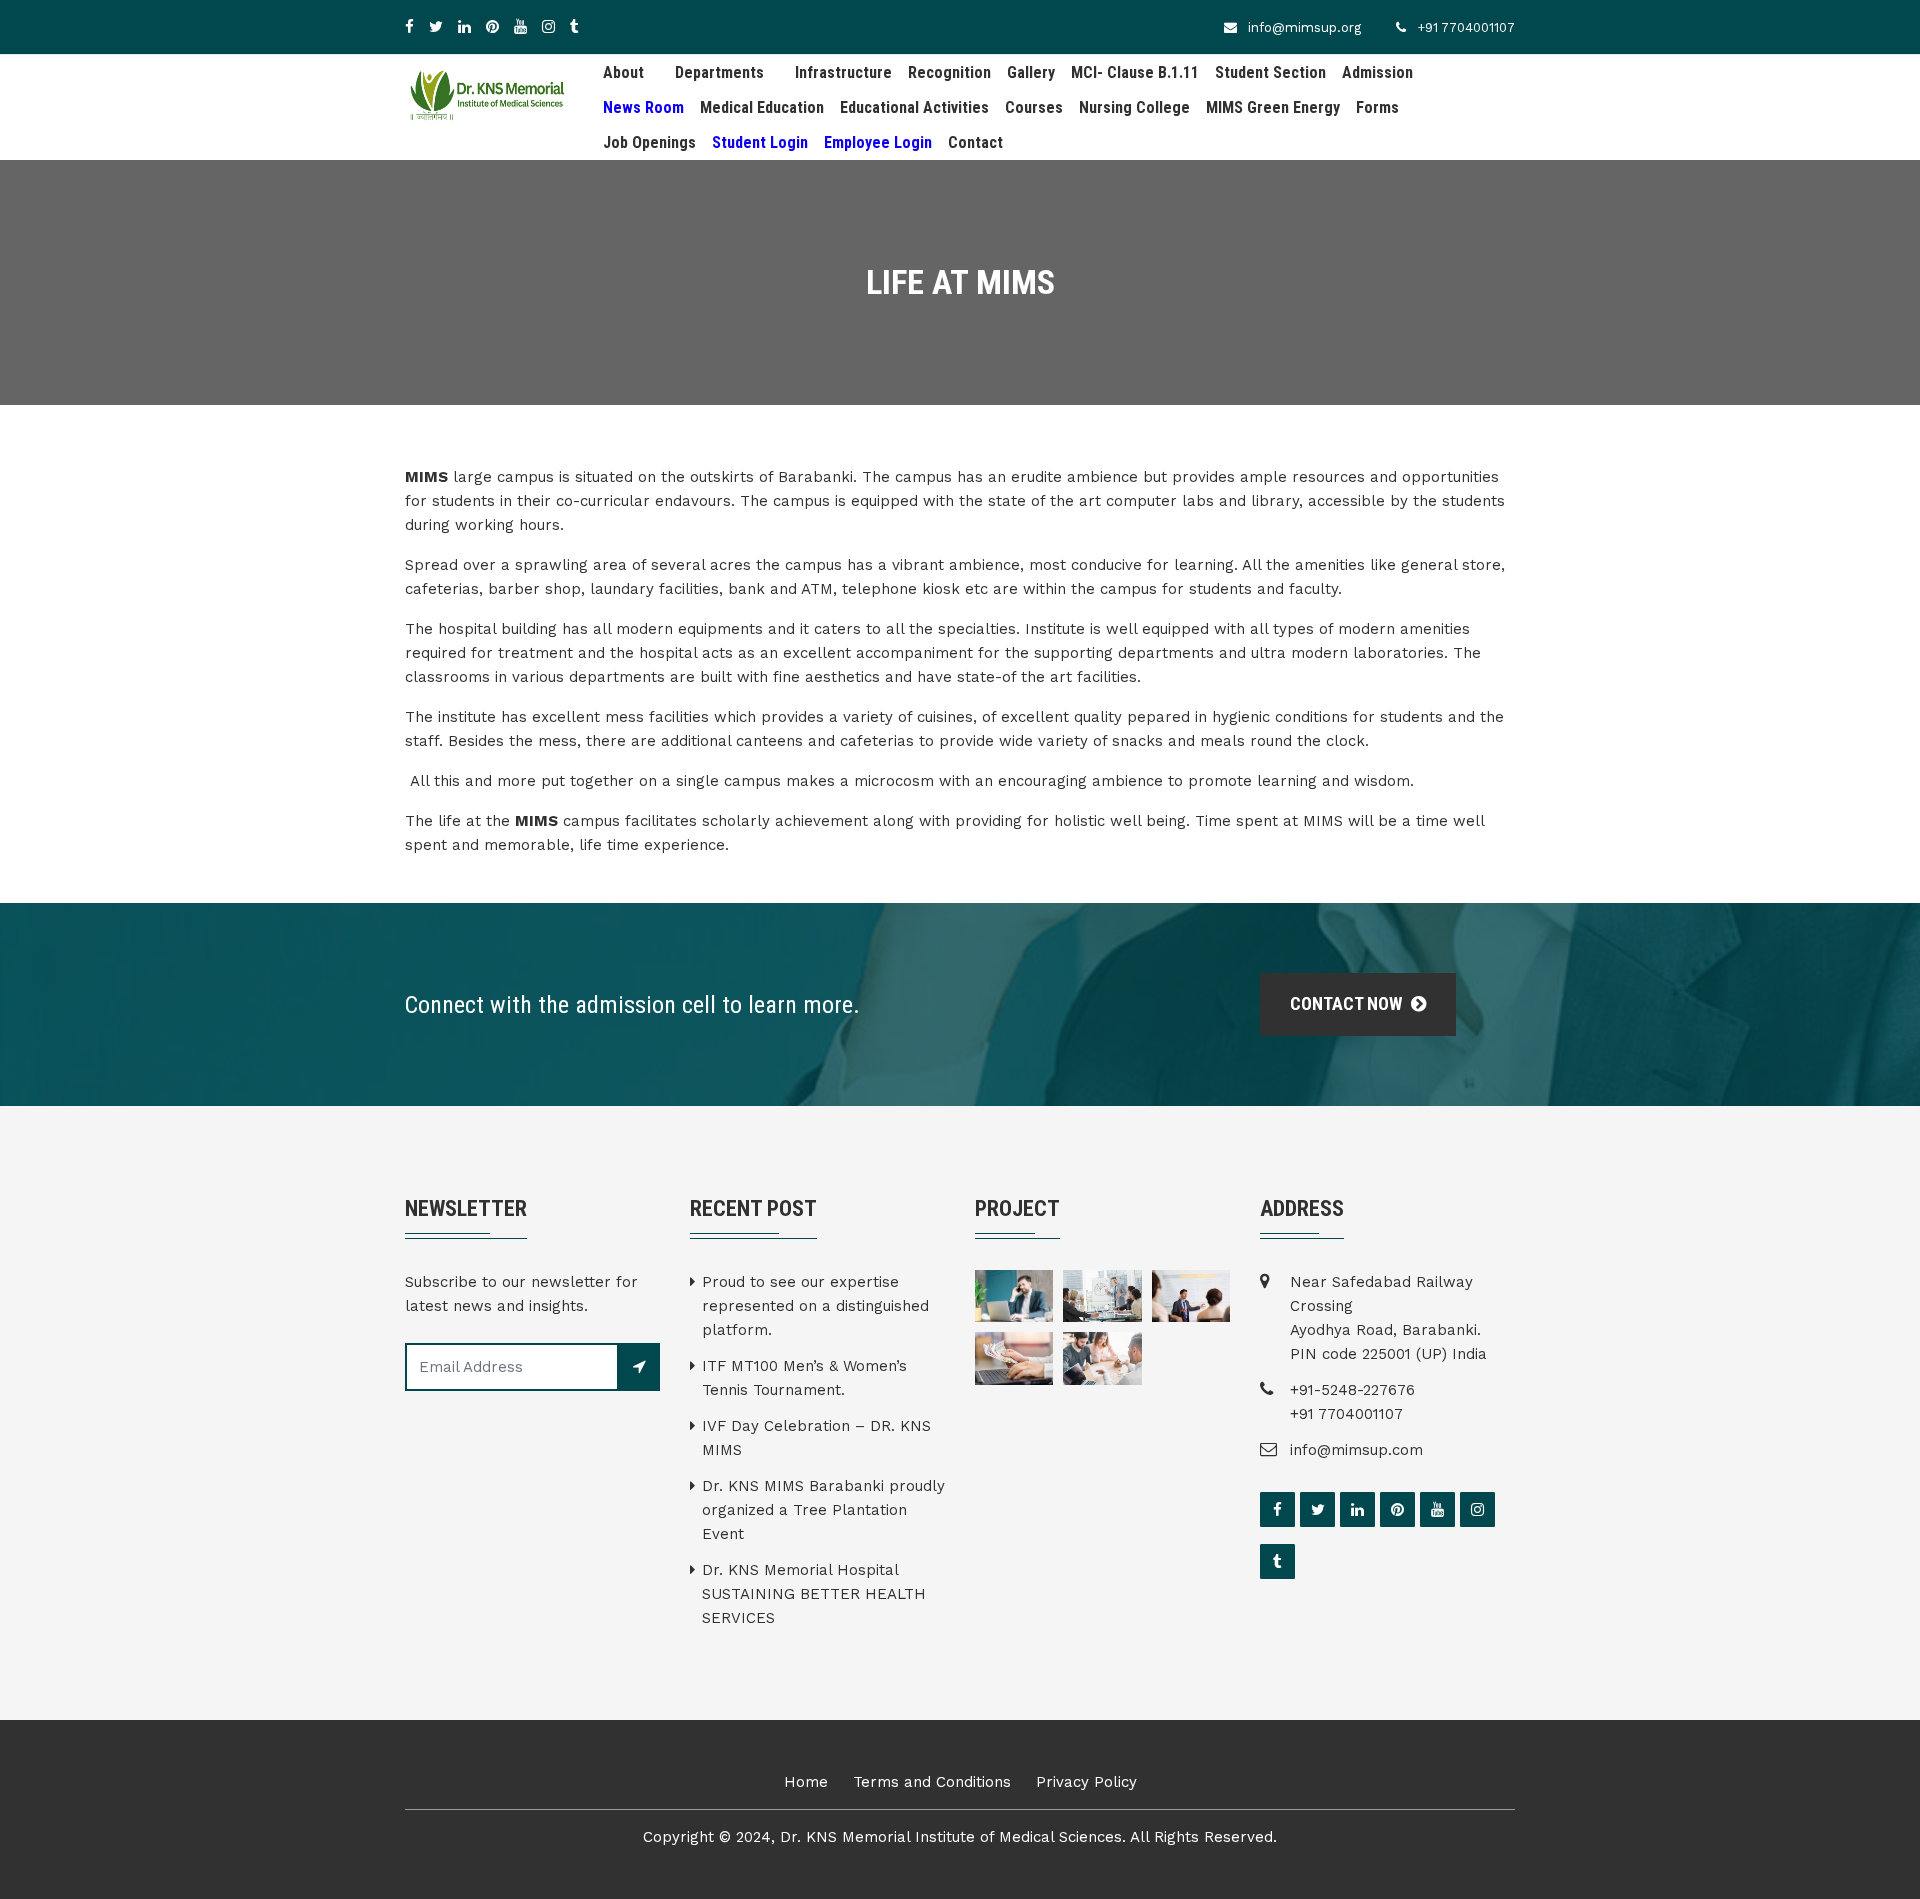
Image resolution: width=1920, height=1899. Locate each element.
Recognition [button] (949, 72)
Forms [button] (1377, 107)
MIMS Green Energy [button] (1273, 107)
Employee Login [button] (878, 142)
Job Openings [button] (649, 142)
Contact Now (1348, 1003)
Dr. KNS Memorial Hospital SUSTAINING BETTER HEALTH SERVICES (814, 1594)
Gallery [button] (1031, 72)
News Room (643, 107)
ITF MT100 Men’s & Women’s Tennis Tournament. (804, 1378)
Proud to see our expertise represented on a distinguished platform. (815, 1306)
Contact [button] (975, 142)
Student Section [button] (1270, 72)
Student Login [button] (760, 142)
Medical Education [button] (762, 107)
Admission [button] (1377, 72)
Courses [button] (1034, 107)
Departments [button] (719, 72)
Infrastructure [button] (843, 72)
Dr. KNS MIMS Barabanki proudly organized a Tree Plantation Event (823, 1510)
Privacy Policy (1086, 1782)
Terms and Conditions (932, 1782)
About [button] (623, 72)
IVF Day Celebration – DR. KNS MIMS (816, 1438)
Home (806, 1782)
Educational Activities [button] (914, 107)
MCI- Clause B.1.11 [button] (1135, 72)
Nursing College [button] (1134, 107)
